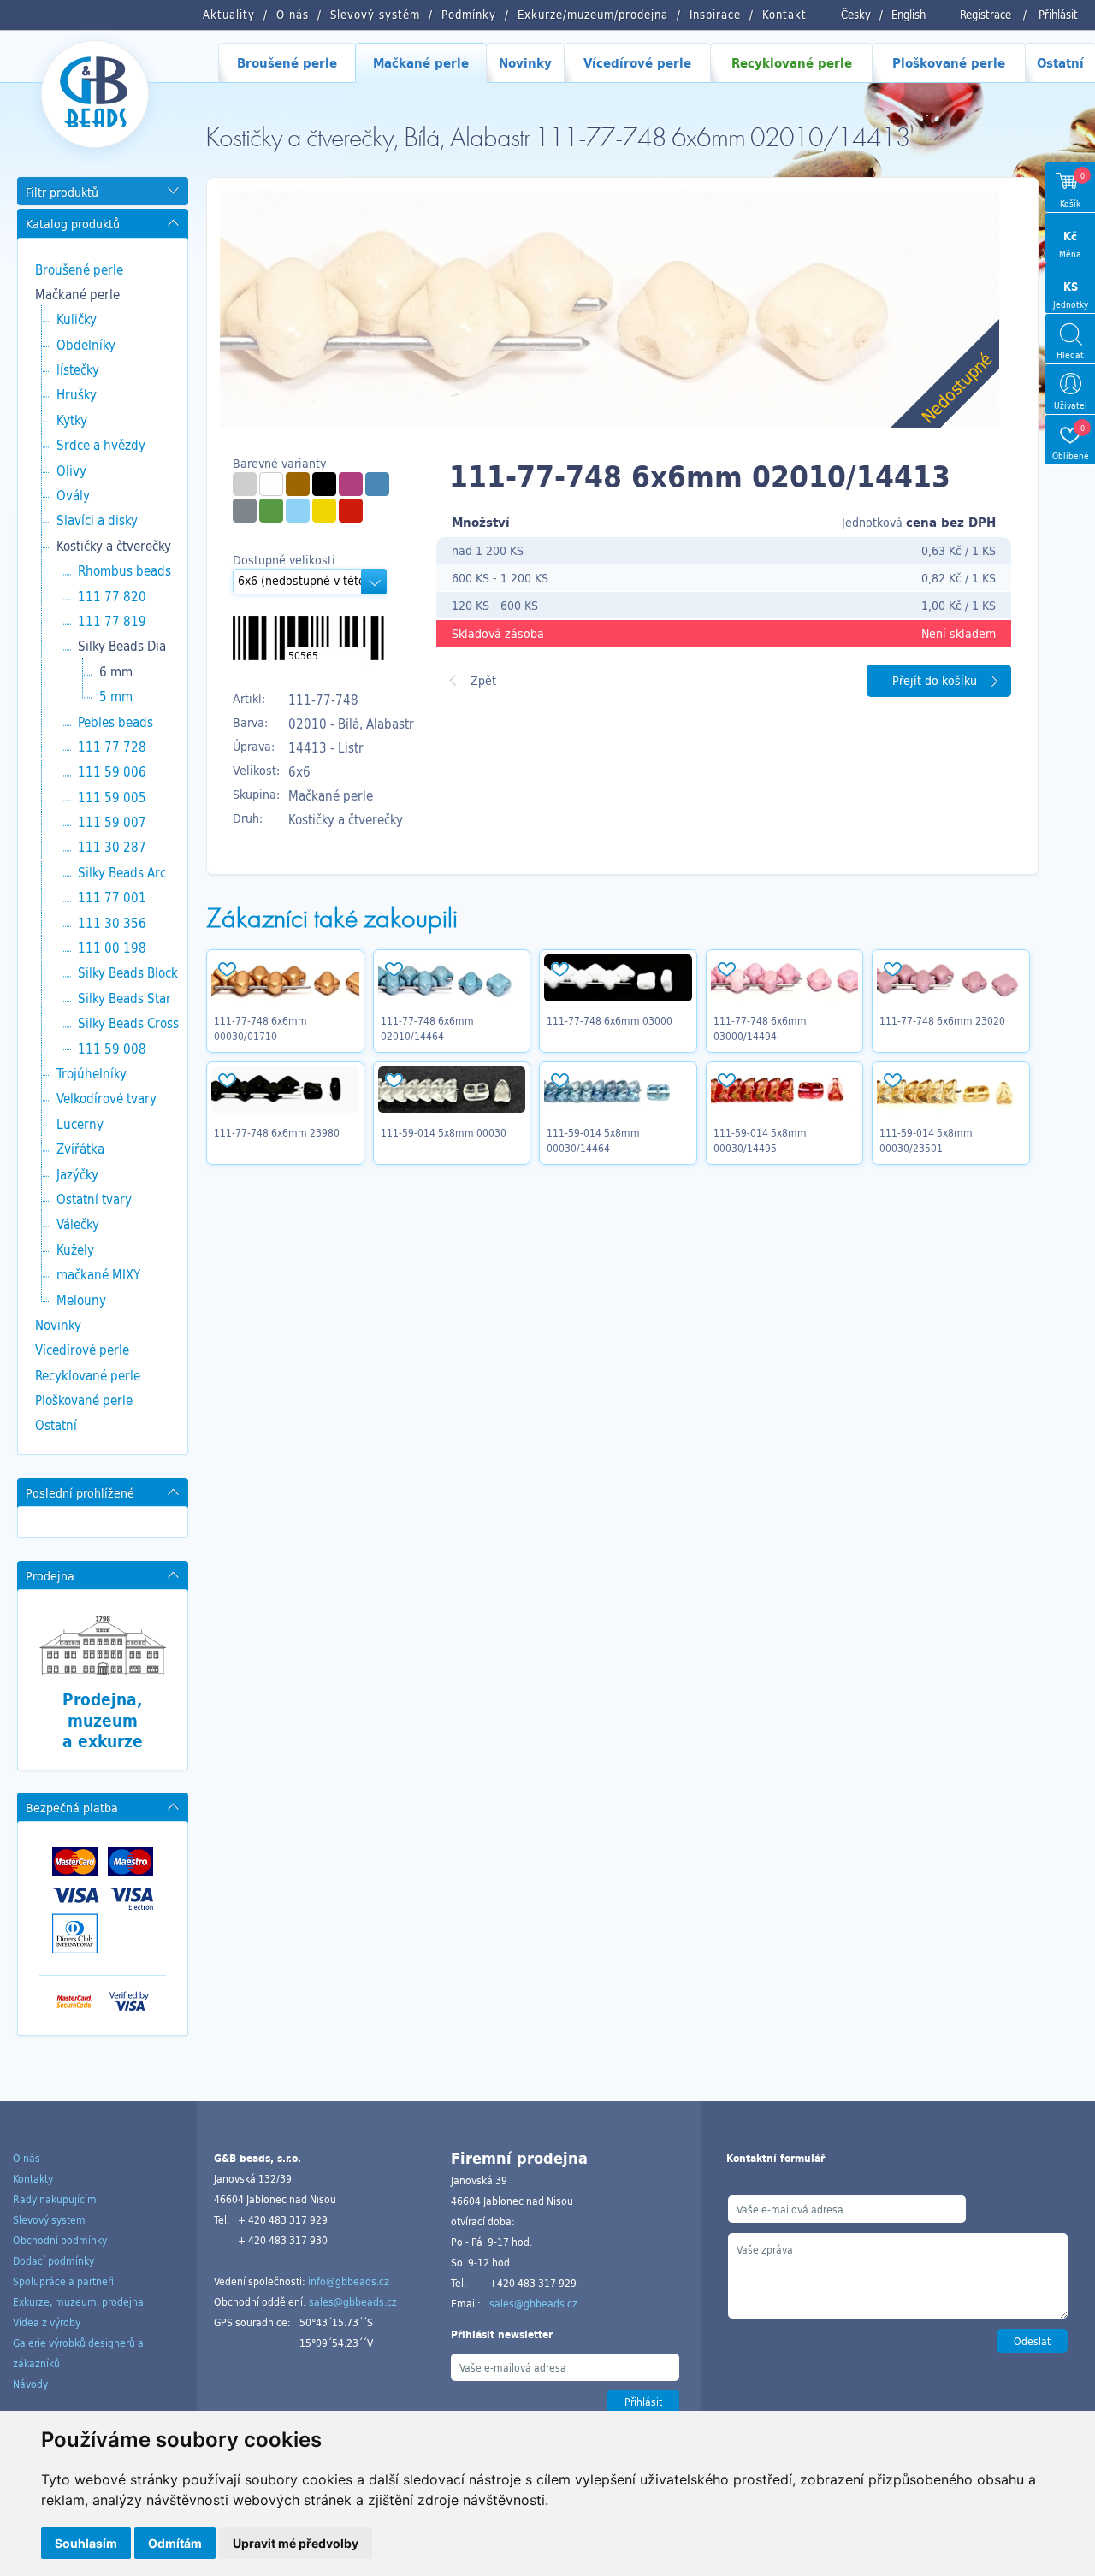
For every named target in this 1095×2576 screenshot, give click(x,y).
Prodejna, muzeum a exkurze (103, 1720)
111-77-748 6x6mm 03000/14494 (760, 1028)
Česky (856, 15)
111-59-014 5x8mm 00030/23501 (926, 1140)
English (909, 15)
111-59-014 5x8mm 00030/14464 (593, 1140)
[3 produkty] (245, 511)
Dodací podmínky (53, 2260)
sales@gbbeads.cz (353, 2301)
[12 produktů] (351, 511)
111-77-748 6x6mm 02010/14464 (427, 1028)
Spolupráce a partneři (63, 2281)
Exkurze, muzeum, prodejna (78, 2301)
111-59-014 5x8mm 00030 (444, 1132)
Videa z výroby (47, 2322)
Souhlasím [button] (86, 2543)
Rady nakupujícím (55, 2199)
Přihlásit (1058, 15)
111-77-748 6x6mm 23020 (942, 1020)
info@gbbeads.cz (349, 2281)
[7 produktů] (298, 511)
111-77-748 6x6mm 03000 (610, 1020)
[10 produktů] (377, 484)
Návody (30, 2384)
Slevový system (49, 2219)
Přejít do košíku (935, 680)
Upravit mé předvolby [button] (296, 2543)
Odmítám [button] (175, 2543)
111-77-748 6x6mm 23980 (277, 1132)
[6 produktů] (324, 484)
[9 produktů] (298, 484)
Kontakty (33, 2178)
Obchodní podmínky (60, 2240)
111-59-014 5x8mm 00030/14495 (760, 1140)
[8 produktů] (245, 484)
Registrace (985, 15)
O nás (27, 2158)
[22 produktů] (271, 484)
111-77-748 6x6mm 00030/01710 (260, 1028)
